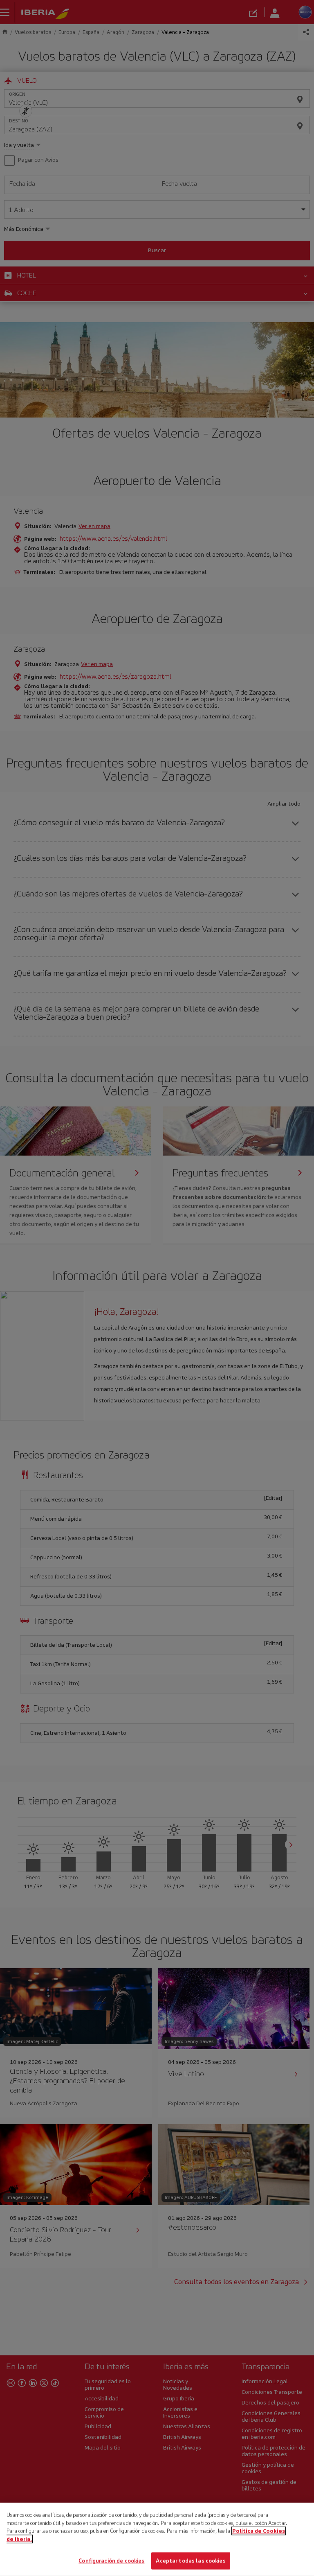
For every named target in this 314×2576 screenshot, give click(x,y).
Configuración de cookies (111, 2561)
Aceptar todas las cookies (191, 2561)
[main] (157, 2539)
